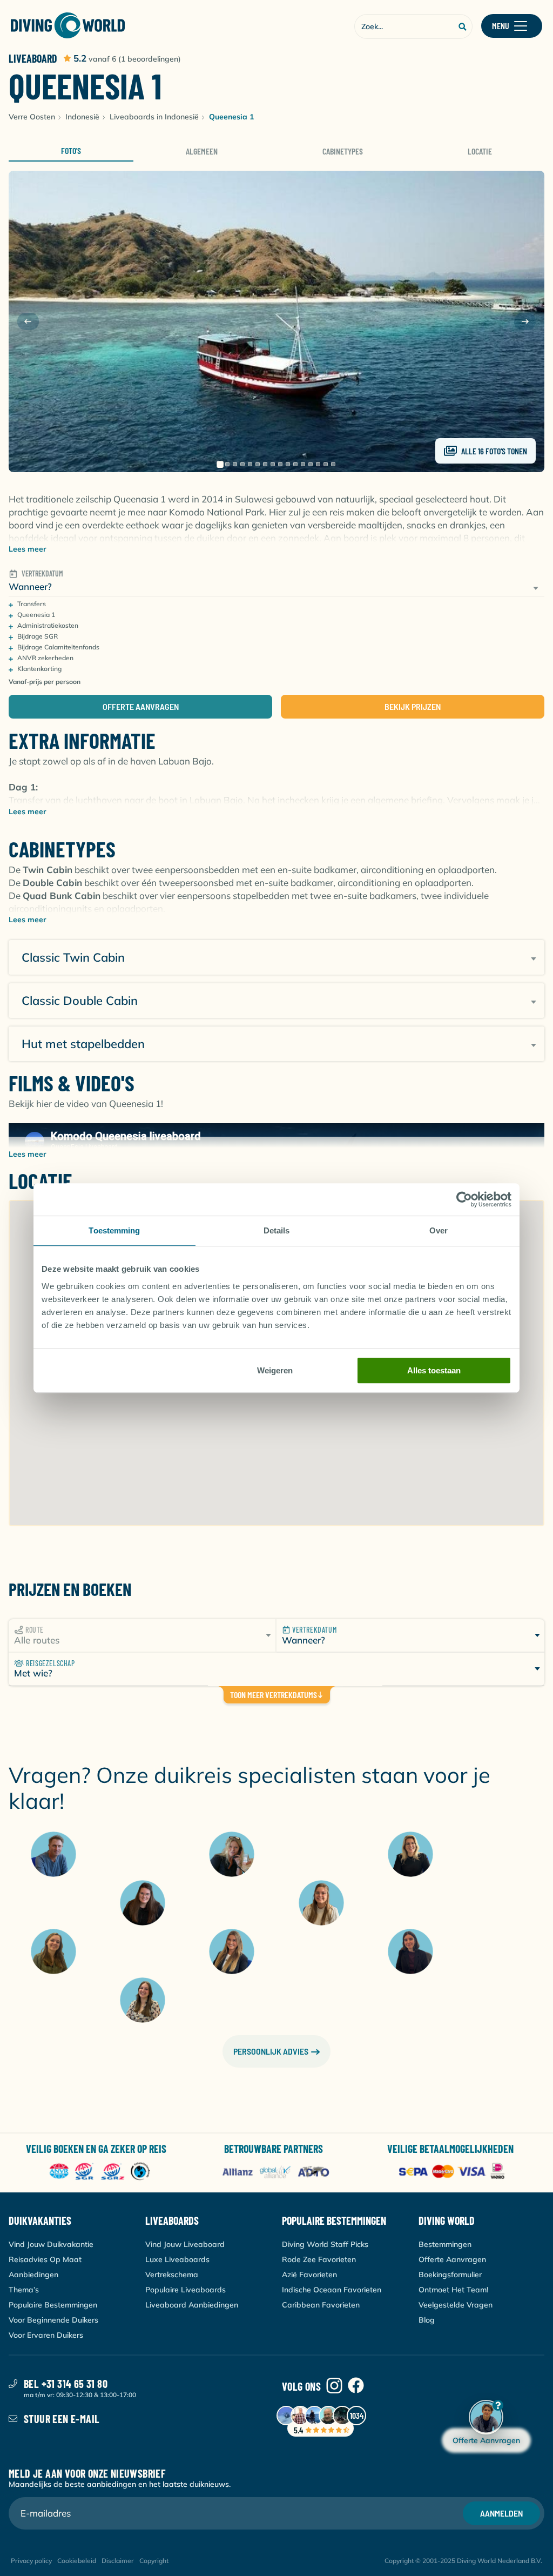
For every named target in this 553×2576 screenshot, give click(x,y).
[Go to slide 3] (235, 464)
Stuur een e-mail (62, 2419)
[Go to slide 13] (311, 464)
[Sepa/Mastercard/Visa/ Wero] (454, 2172)
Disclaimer (118, 2561)
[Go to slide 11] (295, 464)
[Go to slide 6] (258, 464)
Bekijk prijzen (413, 706)
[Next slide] (525, 321)
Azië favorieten (309, 2275)
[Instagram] (334, 2386)
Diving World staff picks (325, 2244)
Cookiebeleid (77, 2561)
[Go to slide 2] (227, 464)
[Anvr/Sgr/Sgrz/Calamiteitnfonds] (100, 2172)
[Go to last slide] (28, 321)
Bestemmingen (445, 2244)
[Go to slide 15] (326, 464)
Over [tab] (439, 1230)
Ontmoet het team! (453, 2290)
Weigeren (275, 1370)
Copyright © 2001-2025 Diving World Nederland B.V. (463, 2561)
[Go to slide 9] (280, 464)
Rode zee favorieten (319, 2259)
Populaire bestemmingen (53, 2305)
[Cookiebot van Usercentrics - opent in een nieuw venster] (464, 1199)
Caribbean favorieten (321, 2305)
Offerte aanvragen (141, 706)
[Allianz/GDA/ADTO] (277, 2172)
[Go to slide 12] (303, 464)
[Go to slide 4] (242, 464)
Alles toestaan (434, 1370)
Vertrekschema (172, 2275)
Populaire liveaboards (186, 2290)
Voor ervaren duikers (46, 2335)
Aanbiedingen (33, 2275)
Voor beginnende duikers (53, 2320)
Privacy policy (31, 2561)
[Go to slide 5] (250, 464)
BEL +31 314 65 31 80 (66, 2384)
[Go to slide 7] (265, 464)
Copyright (154, 2561)
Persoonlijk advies (271, 2051)
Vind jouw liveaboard (185, 2244)
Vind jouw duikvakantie (51, 2244)
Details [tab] (277, 1230)
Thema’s (24, 2290)
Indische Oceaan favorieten (332, 2290)
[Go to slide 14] (318, 464)
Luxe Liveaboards (177, 2259)
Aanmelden (501, 2513)
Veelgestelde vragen (456, 2305)
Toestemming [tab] (114, 1230)
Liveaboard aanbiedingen (192, 2305)
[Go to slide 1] (220, 464)
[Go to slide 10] (288, 464)
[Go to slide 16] (333, 464)
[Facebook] (356, 2386)
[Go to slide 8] (273, 464)
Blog (427, 2320)
